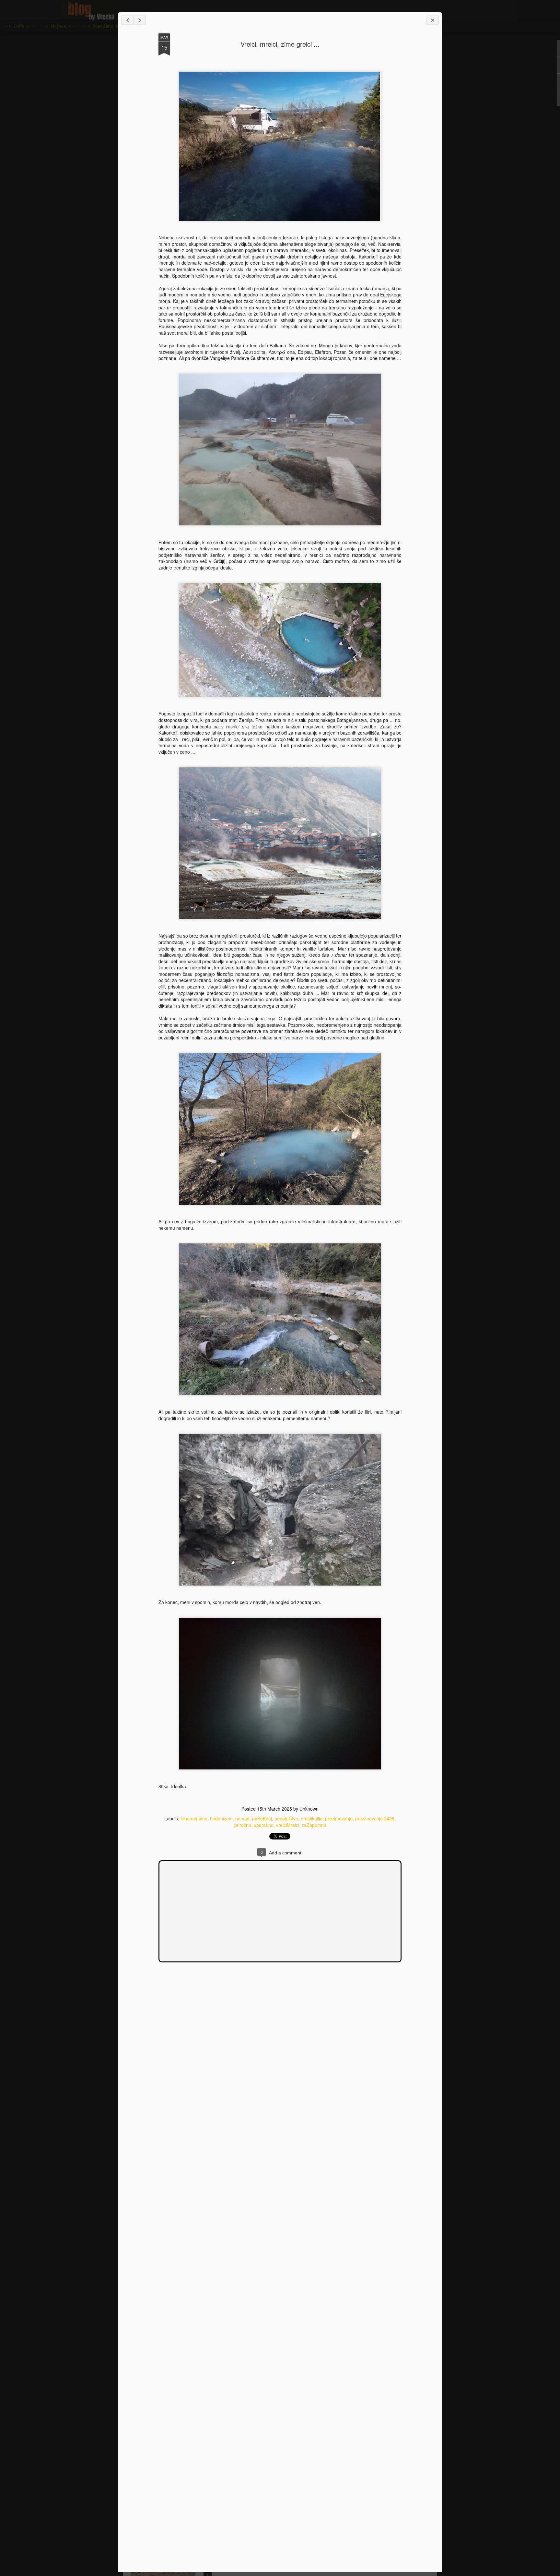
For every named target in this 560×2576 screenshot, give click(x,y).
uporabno (264, 1825)
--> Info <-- (19, 27)
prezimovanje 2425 (375, 1818)
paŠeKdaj (262, 1818)
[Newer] (127, 20)
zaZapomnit (314, 1825)
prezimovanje (339, 1818)
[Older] (139, 20)
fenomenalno (194, 1818)
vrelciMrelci (288, 1825)
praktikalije (312, 1818)
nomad (242, 1818)
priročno (243, 1825)
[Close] (433, 20)
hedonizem (221, 1818)
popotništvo (286, 1818)
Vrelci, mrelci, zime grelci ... (280, 44)
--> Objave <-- (58, 27)
